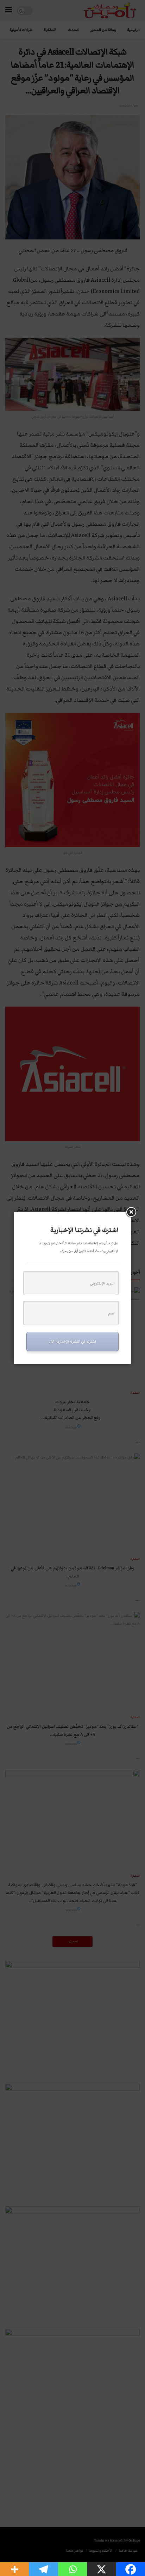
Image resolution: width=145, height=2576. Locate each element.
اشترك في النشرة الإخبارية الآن (72, 1341)
